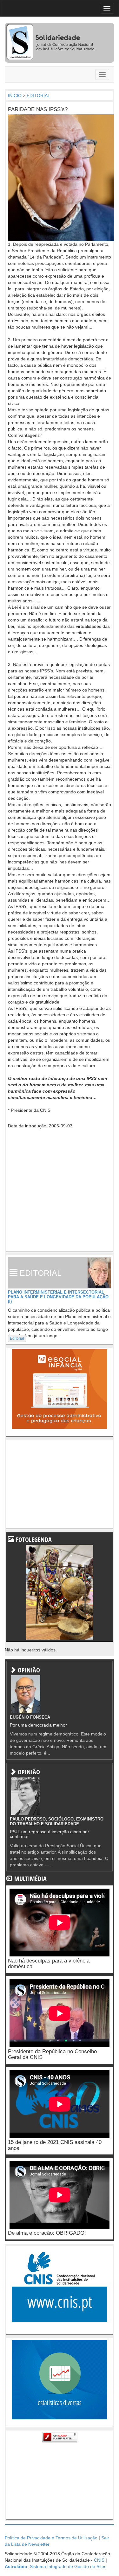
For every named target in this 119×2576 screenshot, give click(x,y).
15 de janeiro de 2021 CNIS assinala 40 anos (55, 2145)
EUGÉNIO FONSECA (30, 1717)
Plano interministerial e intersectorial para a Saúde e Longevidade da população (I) (58, 1297)
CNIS (99, 2560)
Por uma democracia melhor (38, 1725)
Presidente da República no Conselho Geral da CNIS (52, 2054)
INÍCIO (15, 96)
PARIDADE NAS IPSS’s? (38, 109)
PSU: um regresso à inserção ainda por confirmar (50, 1834)
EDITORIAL (38, 96)
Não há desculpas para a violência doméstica (49, 1964)
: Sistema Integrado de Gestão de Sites (56, 2566)
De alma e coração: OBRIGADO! (47, 2233)
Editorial (17, 1338)
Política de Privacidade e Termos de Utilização (51, 2538)
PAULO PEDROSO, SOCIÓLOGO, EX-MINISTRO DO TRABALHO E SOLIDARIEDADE (57, 1821)
